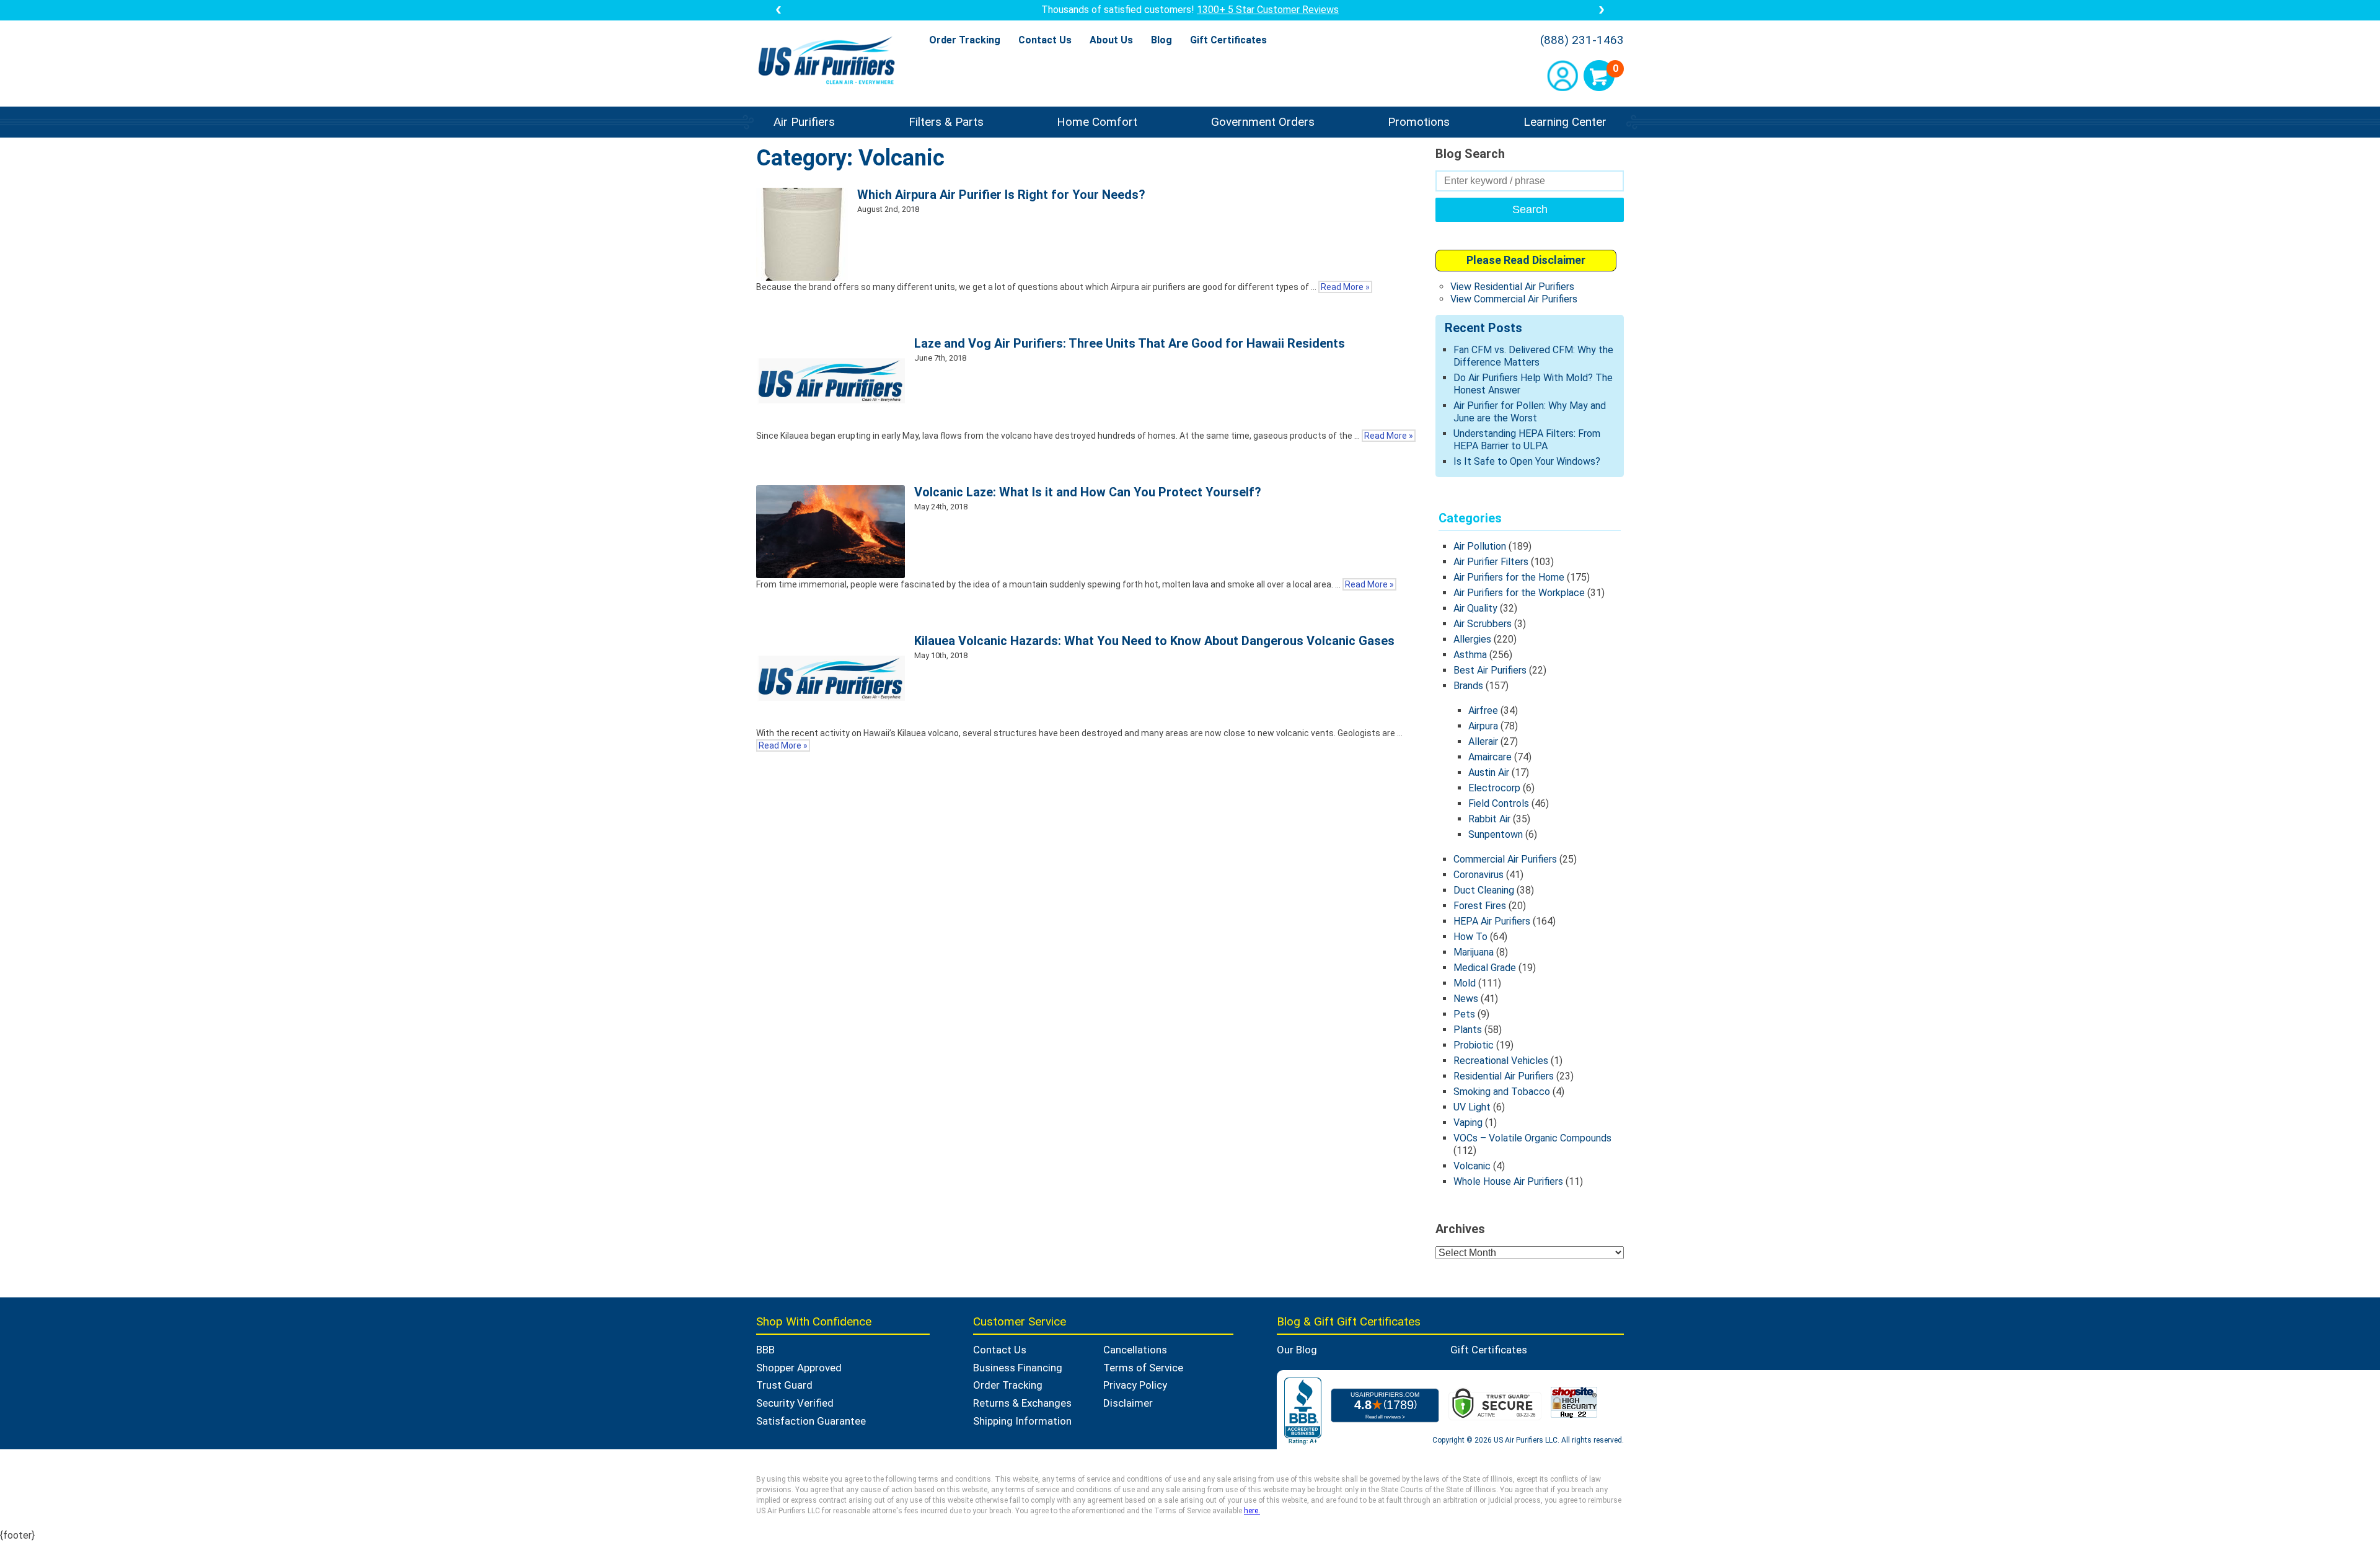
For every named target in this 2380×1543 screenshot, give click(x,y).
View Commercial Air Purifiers (1514, 299)
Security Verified (795, 1403)
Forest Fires (1480, 906)
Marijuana (1474, 952)
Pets (1464, 1014)
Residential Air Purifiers (1504, 1076)
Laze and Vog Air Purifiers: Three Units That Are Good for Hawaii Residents (1130, 343)
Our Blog (1297, 1350)
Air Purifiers (804, 122)
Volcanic (1472, 1166)
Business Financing (1018, 1368)
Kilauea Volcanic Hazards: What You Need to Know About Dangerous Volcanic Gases (1154, 641)
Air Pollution (1480, 546)
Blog (1161, 40)
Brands (1468, 686)
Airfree (1483, 710)
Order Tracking (965, 40)
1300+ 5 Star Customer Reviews (1268, 10)
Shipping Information (1022, 1421)
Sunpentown (1496, 834)
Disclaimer (1128, 1403)
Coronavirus (1479, 875)
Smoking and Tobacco (1502, 1092)
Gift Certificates (1228, 40)
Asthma (1470, 655)
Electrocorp (1494, 788)
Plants (1468, 1030)
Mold (1465, 983)
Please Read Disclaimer (1526, 260)
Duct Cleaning (1484, 890)
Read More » (1345, 287)
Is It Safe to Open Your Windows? (1527, 461)
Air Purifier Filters (1491, 562)
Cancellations (1135, 1350)
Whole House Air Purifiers (1508, 1181)
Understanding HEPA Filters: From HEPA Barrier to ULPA (1527, 440)
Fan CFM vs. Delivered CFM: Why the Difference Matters (1533, 356)
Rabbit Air (1489, 819)
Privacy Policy (1135, 1385)
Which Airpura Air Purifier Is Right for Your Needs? (1001, 195)
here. (1252, 1511)
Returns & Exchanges (1022, 1403)
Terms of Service (1143, 1368)
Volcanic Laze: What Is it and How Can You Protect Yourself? (1088, 492)
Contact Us (1045, 40)
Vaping (1468, 1123)
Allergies (1472, 639)
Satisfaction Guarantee (811, 1421)
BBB (765, 1350)
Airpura (1483, 726)
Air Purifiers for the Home (1509, 577)
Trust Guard (784, 1385)
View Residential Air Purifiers (1512, 287)
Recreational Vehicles (1501, 1061)
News (1466, 999)
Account (1562, 76)
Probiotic (1474, 1045)
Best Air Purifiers (1490, 670)
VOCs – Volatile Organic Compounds (1532, 1138)
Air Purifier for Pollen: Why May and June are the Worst (1530, 412)
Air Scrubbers (1483, 624)
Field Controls (1499, 803)
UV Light (1472, 1107)
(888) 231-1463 (1582, 40)
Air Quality (1475, 608)
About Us (1111, 40)
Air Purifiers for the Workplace (1519, 593)
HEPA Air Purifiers (1492, 921)
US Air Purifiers (830, 62)
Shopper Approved (799, 1368)
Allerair (1483, 741)
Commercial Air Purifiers (1505, 859)
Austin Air (1489, 772)
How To (1470, 937)
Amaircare (1490, 757)
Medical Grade (1485, 968)
